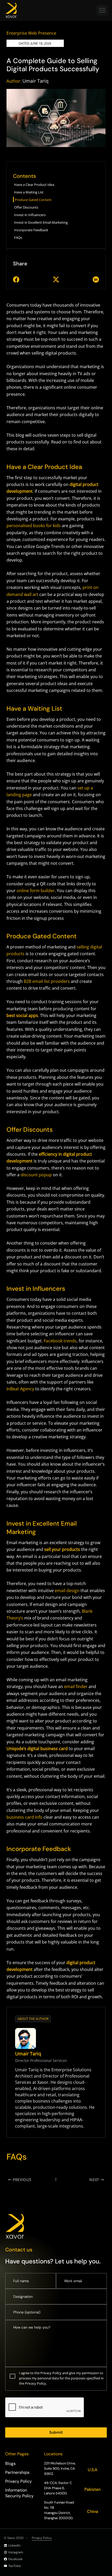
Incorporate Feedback (31, 230)
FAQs (18, 237)
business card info (24, 1817)
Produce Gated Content (33, 200)
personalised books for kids (34, 526)
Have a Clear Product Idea (34, 185)
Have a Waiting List (29, 192)
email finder (76, 1686)
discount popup (36, 1175)
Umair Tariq (35, 81)
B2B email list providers (47, 981)
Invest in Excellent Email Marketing (41, 222)
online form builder (36, 891)
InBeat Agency (20, 1389)
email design (67, 1591)
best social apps (22, 1015)
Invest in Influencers (30, 215)
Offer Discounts (26, 207)
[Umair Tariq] (26, 2038)
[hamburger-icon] (102, 10)
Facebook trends (60, 1341)
